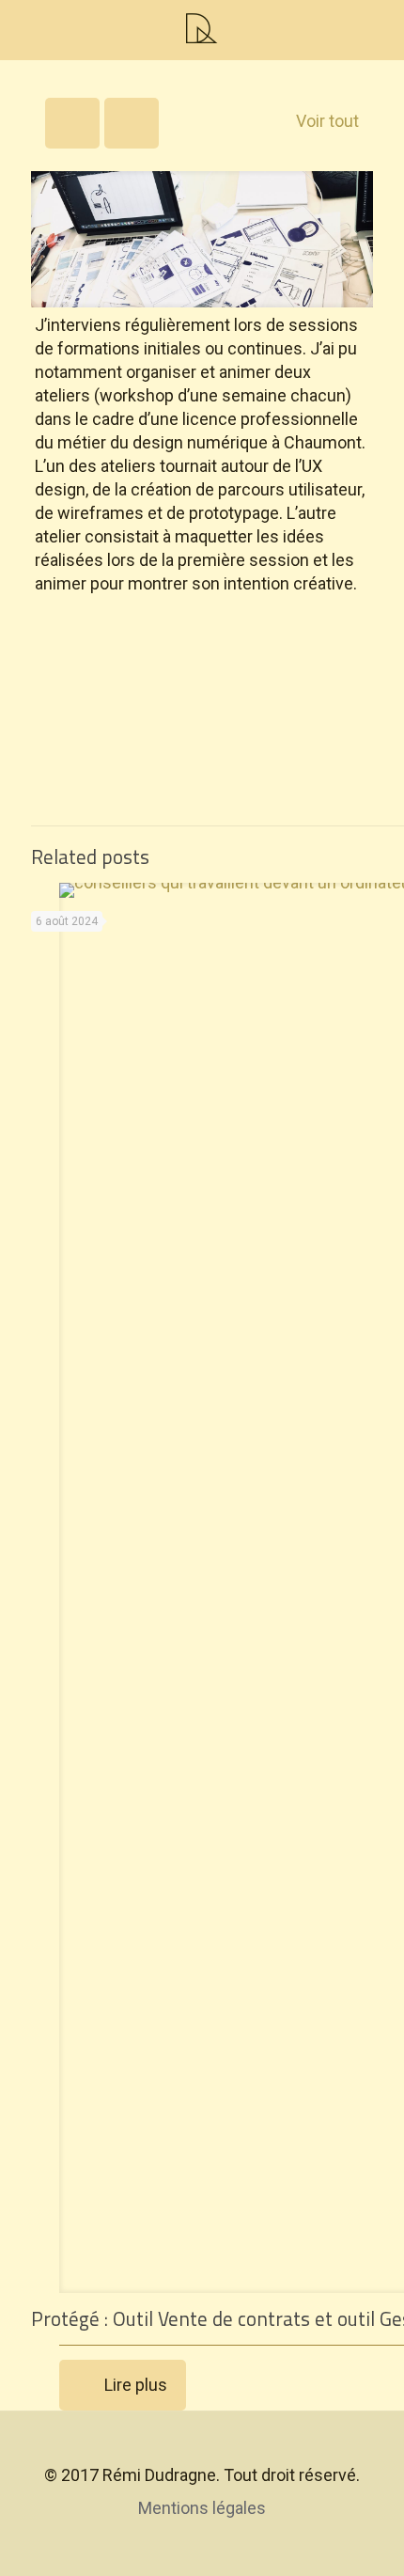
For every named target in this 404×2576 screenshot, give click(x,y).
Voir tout (327, 121)
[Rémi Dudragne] (202, 28)
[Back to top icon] (202, 2451)
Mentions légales (202, 2508)
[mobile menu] (25, 28)
